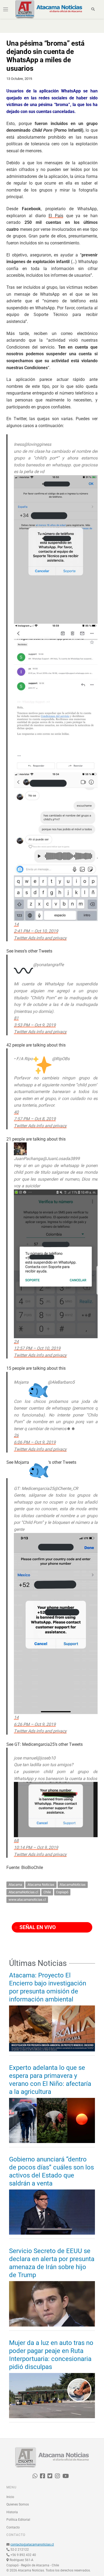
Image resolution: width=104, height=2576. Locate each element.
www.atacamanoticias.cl (27, 1900)
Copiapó (62, 1892)
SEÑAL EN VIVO (37, 1927)
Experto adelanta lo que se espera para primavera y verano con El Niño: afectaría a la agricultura (50, 2080)
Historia (12, 2512)
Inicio (10, 2497)
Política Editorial (18, 2520)
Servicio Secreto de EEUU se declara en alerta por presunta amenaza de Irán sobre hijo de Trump (52, 2263)
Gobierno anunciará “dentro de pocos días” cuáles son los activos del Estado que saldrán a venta (51, 2171)
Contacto (13, 2527)
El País (56, 216)
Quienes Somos (18, 2504)
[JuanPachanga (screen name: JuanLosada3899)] (20, 1146)
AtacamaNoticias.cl (23, 1892)
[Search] (93, 9)
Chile (47, 1892)
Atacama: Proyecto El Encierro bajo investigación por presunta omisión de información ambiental (48, 1987)
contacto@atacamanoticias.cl (32, 2544)
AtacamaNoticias (73, 1885)
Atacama (15, 1885)
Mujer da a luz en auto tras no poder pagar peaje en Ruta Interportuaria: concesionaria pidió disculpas (51, 2355)
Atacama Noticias (41, 1885)
